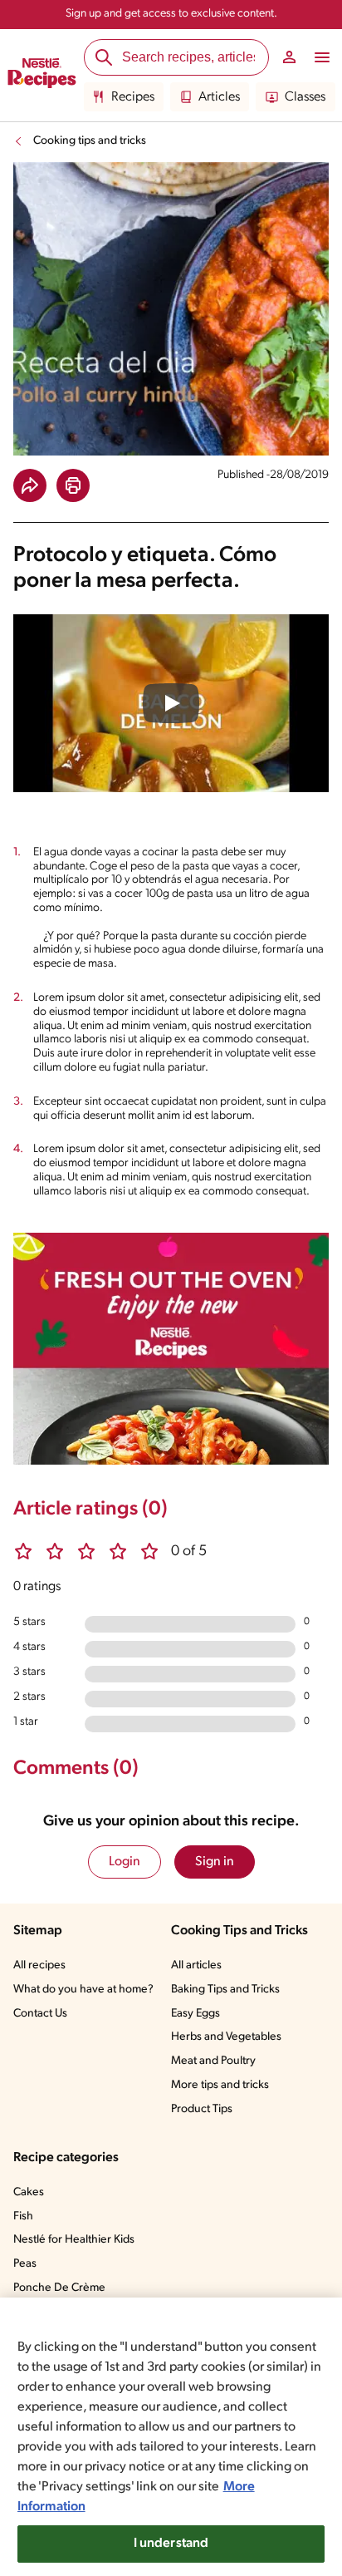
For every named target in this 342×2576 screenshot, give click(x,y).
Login (125, 1862)
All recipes (39, 1965)
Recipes (133, 97)
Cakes (29, 2192)
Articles (219, 97)
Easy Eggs (195, 2014)
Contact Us (40, 2014)
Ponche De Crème (59, 2288)
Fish (23, 2216)
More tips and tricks (220, 2085)
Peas (25, 2264)
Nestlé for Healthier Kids (74, 2240)
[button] (30, 485)
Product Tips (202, 2109)
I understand (171, 2544)
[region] (171, 2437)
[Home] (42, 76)
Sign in (215, 1862)
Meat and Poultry (213, 2061)
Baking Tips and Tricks (225, 1990)
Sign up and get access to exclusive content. (171, 14)
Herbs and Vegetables (226, 2037)
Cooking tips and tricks (90, 141)
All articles (196, 1965)
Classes (305, 97)
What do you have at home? (83, 1990)
